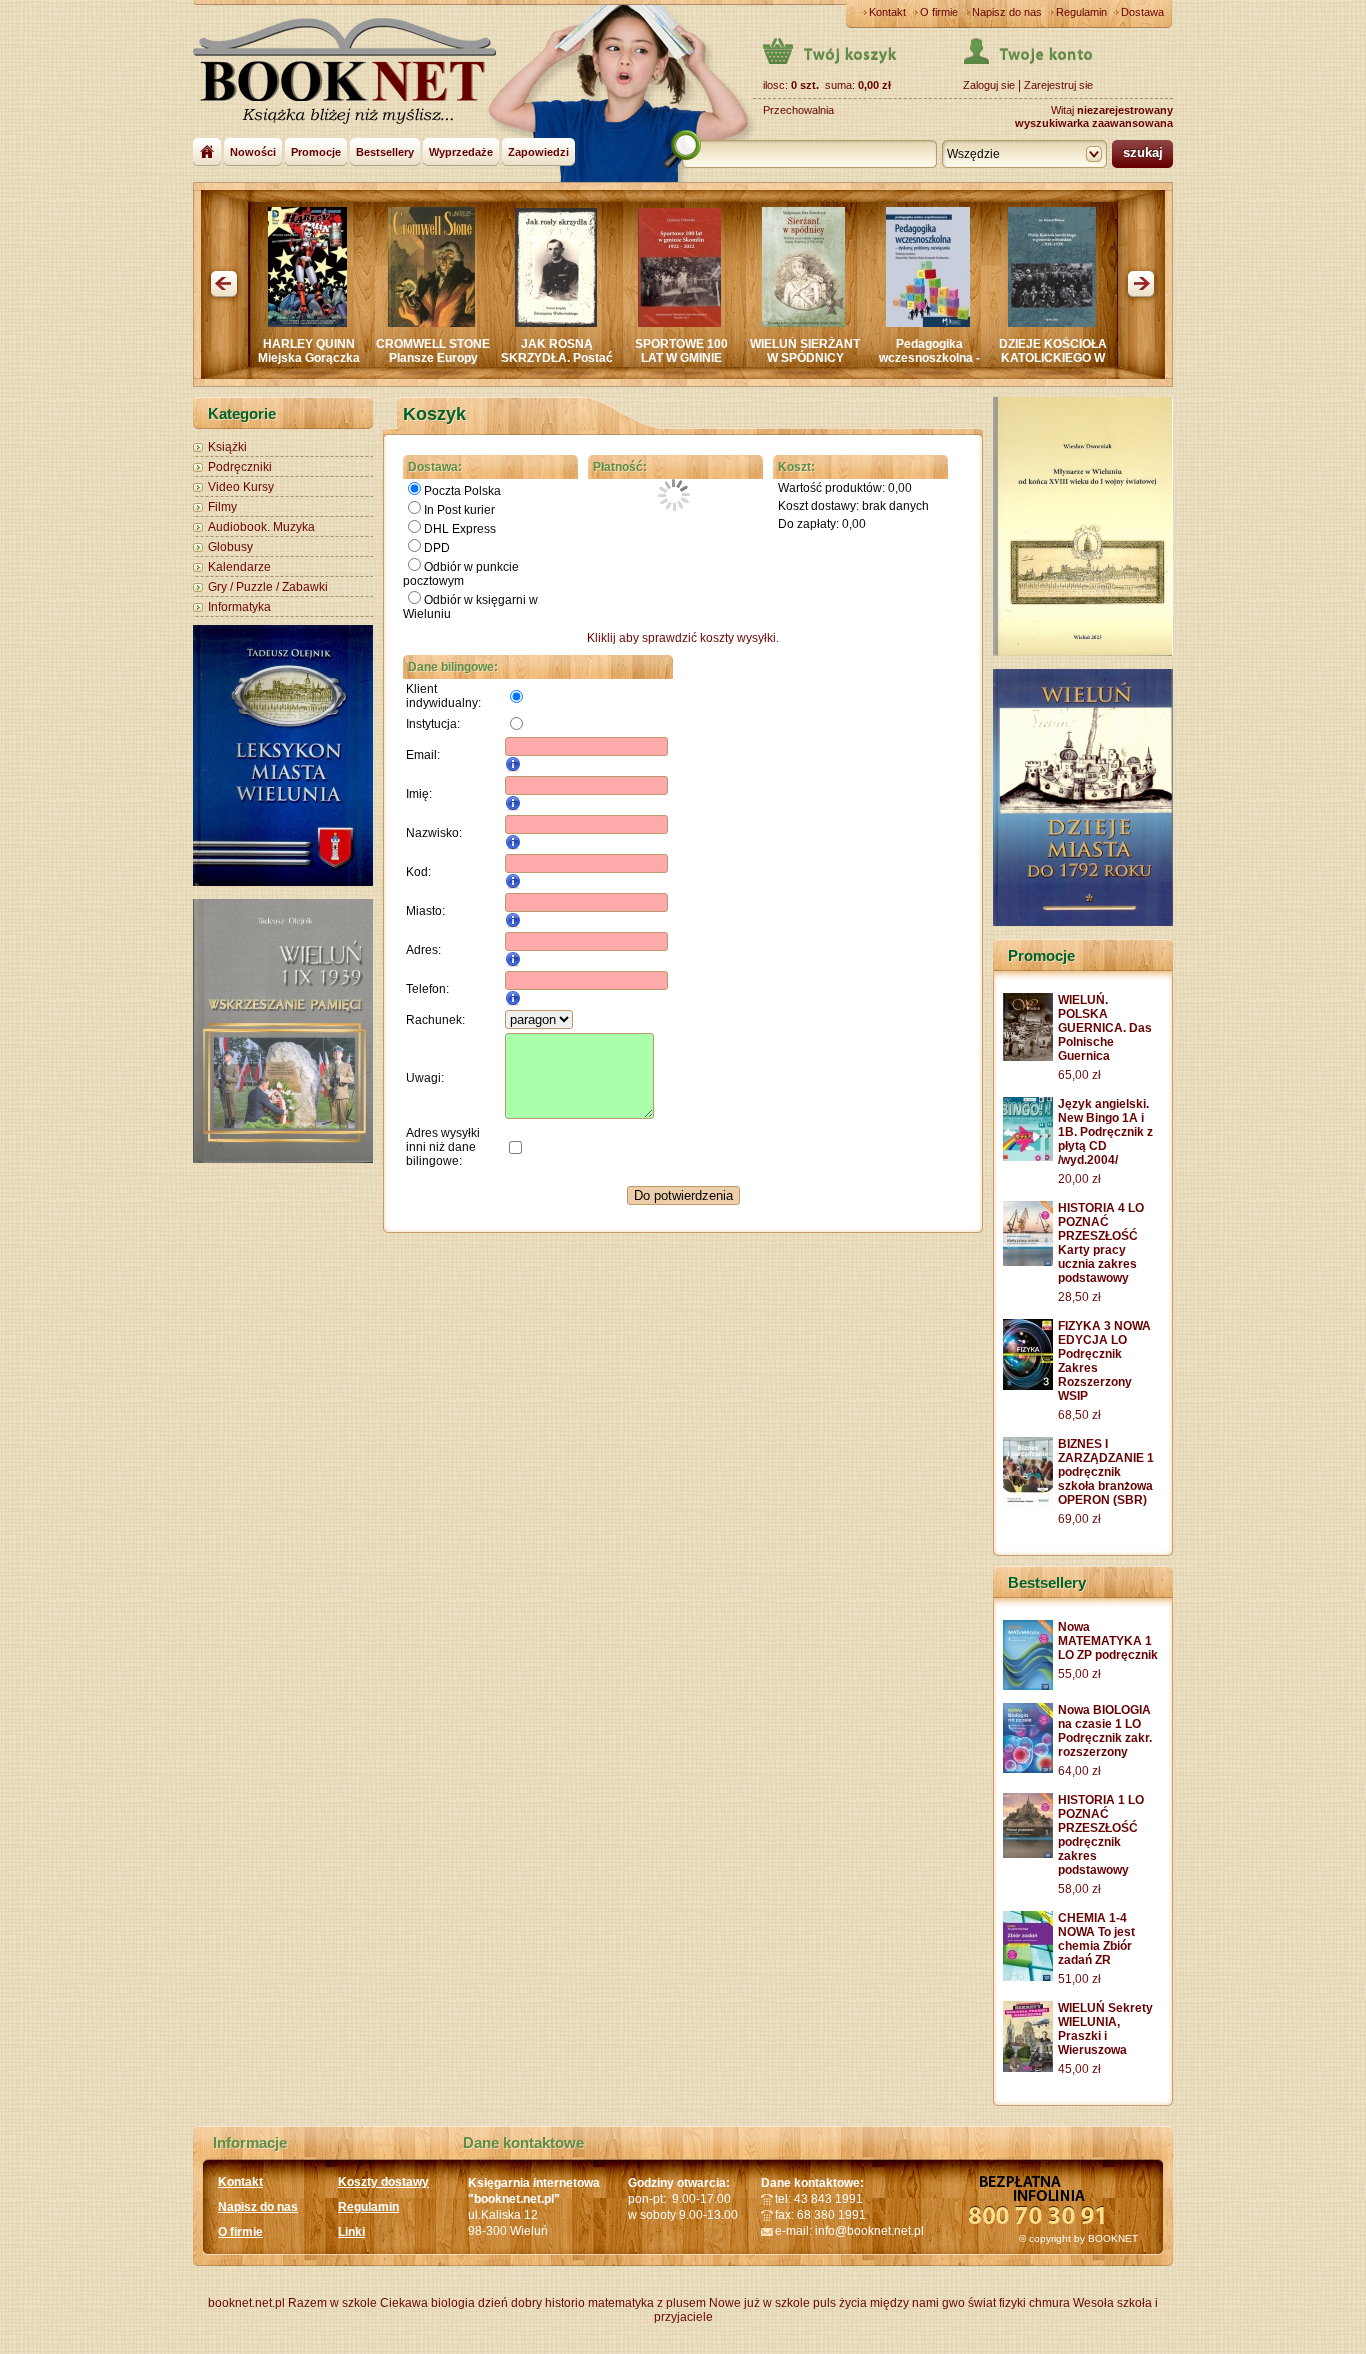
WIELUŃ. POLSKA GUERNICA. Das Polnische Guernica (1105, 1028)
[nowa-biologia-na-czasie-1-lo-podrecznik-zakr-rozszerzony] (1028, 1769)
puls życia (840, 2303)
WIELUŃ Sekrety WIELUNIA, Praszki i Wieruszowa (1105, 2029)
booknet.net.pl (246, 2303)
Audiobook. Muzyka (261, 527)
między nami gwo (917, 2303)
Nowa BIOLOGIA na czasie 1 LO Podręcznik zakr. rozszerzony (1105, 1731)
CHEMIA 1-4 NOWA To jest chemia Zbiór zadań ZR (1096, 1939)
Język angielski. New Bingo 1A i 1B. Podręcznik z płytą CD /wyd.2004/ (1080, 365)
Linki (351, 2232)
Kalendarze (239, 567)
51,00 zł (1079, 1979)
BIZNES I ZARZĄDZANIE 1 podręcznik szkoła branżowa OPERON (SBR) (1106, 1472)
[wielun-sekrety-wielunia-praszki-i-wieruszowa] (1028, 2068)
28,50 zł (1079, 1297)
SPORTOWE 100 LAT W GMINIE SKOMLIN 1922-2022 (584, 365)
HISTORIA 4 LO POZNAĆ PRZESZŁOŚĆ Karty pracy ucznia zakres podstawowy (1101, 1243)
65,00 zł (1079, 1075)
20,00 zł (1079, 1179)
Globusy (230, 547)
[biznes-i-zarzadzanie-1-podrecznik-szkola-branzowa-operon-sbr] (1028, 1504)
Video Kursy (241, 487)
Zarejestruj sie (1058, 85)
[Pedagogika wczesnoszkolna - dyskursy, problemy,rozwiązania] (831, 323)
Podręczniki (240, 467)
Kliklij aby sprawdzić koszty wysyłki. (683, 638)
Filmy (222, 507)
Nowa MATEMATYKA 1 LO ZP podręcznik (1108, 1641)
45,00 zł (1079, 2069)
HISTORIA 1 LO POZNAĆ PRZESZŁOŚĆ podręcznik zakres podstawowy (1101, 1835)
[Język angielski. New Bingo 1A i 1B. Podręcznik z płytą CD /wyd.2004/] (1079, 321)
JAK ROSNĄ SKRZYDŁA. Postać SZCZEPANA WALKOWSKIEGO (460, 365)
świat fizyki (997, 2303)
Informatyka (239, 607)
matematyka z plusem (647, 2303)
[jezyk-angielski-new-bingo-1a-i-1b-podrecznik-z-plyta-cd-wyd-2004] (1028, 1157)
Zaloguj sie (989, 85)
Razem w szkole (332, 2303)
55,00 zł (1079, 1674)
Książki (227, 447)
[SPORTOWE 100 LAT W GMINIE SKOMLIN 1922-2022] (582, 323)
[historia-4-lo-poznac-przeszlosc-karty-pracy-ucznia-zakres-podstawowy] (1028, 1262)
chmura (1049, 2303)
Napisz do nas (1007, 12)
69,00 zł (1079, 1519)
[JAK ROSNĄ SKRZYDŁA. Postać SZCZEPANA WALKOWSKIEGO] (459, 323)
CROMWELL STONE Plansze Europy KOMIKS (336, 358)
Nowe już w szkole (759, 2303)
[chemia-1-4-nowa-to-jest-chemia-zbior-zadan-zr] (1028, 1977)
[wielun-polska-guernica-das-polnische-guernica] (1028, 1057)
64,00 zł (1079, 1771)
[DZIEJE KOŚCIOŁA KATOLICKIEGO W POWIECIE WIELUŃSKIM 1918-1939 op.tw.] (955, 323)
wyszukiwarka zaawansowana (1094, 123)
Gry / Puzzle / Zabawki (268, 587)
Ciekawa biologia (427, 2303)
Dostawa (1142, 12)
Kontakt (887, 12)
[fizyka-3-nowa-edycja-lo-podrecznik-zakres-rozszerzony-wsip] (1028, 1386)
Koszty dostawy (383, 2182)
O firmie (939, 12)
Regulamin (1081, 12)
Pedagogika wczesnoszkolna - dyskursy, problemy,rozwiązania (836, 365)
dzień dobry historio (531, 2303)
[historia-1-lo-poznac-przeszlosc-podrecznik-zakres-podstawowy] (1028, 1854)
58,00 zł (1079, 1889)
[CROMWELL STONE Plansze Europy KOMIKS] (334, 323)
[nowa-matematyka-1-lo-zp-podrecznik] (1028, 1686)
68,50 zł (1079, 1415)
